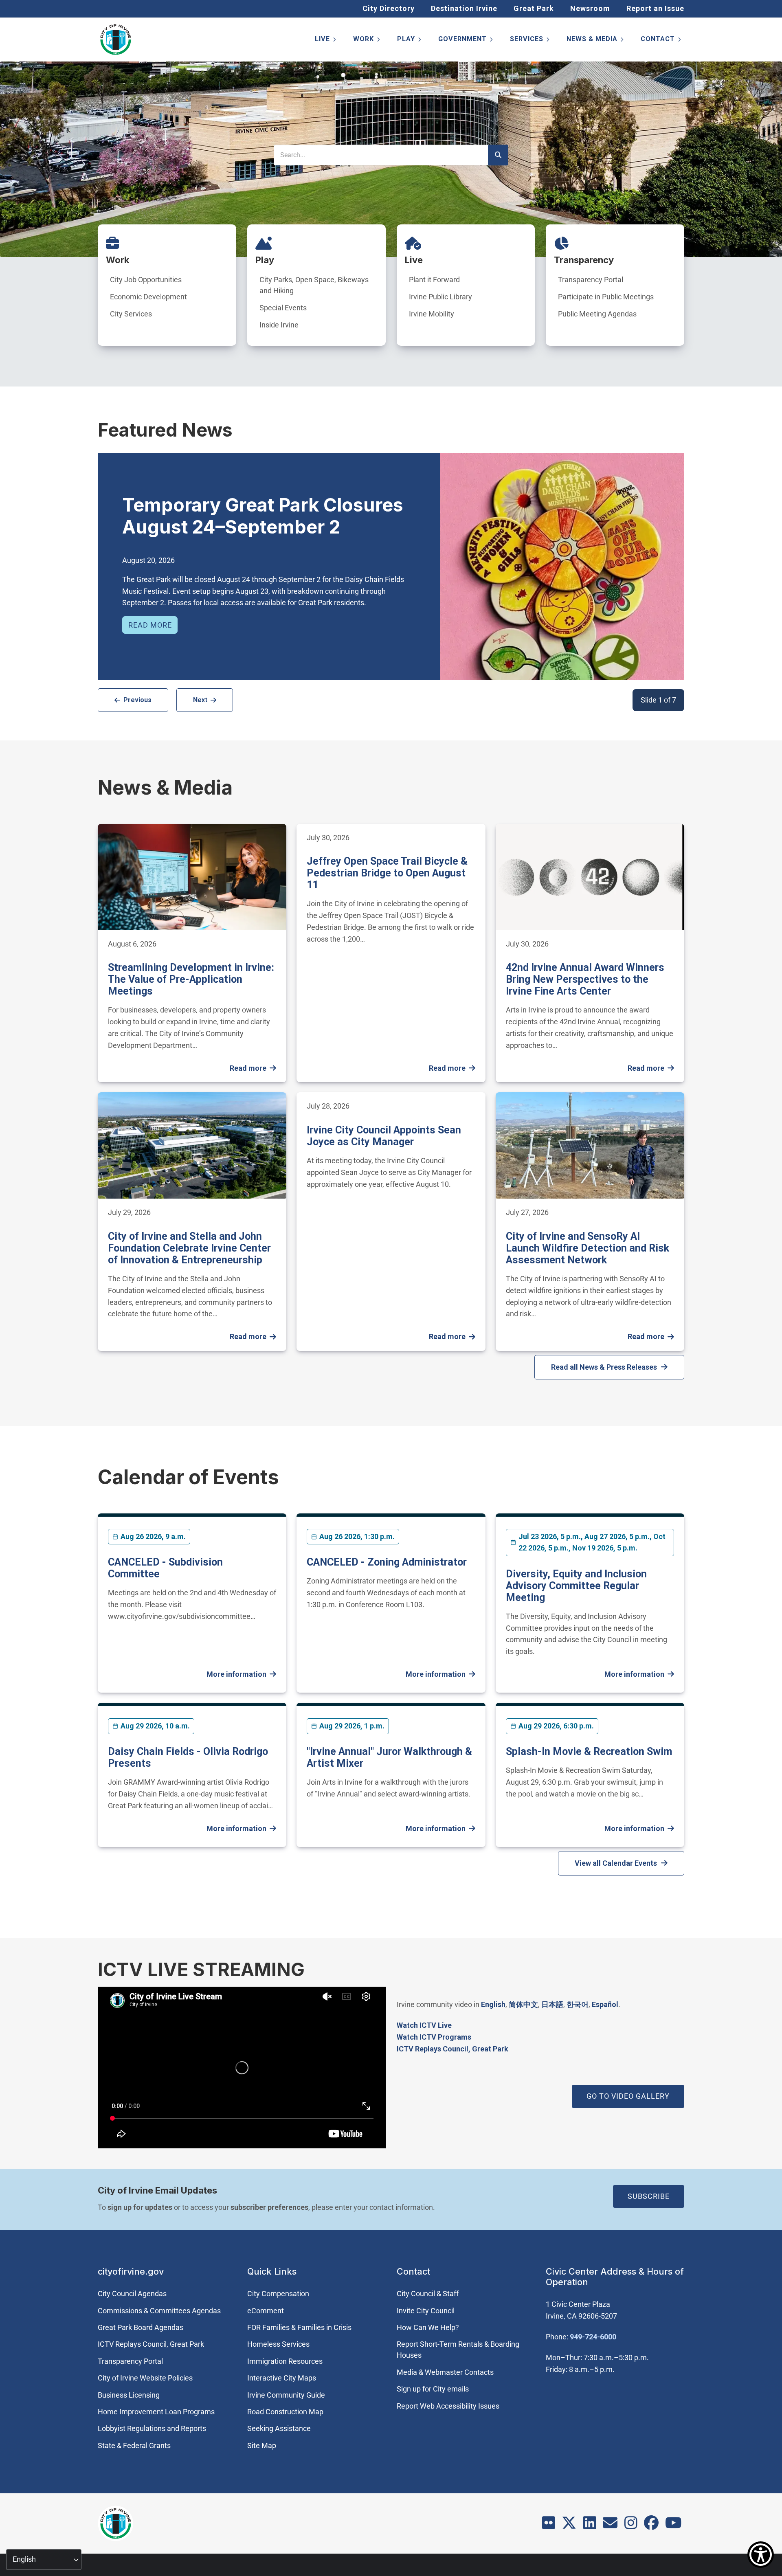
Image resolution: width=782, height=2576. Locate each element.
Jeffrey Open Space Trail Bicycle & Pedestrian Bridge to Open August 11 (387, 873)
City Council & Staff (428, 2294)
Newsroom (590, 8)
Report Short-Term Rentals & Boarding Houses (458, 2350)
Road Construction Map (285, 2412)
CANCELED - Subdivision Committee (165, 1568)
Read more (150, 625)
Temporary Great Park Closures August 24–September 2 (263, 516)
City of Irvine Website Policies (145, 2378)
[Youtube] (673, 2525)
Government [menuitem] (466, 41)
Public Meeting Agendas (597, 314)
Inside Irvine (279, 325)
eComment (266, 2311)
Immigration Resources (285, 2361)
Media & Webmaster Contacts (445, 2372)
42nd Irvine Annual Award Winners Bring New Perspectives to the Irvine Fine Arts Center (585, 979)
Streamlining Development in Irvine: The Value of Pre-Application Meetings (191, 979)
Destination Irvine (464, 8)
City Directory (389, 8)
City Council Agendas (132, 2294)
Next (200, 700)
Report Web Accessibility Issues (448, 2406)
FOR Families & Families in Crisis (299, 2327)
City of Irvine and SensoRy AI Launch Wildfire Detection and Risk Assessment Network (588, 1248)
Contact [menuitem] (661, 41)
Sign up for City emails (433, 2389)
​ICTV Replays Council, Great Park (453, 2049)
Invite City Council (426, 2311)
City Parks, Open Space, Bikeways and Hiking (314, 285)
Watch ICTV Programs (434, 2037)
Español (605, 2004)
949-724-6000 (593, 2337)
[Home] (116, 40)
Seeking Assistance (279, 2428)
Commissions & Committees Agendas (159, 2311)
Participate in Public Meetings (606, 297)
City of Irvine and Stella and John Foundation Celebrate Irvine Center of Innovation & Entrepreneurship (189, 1248)
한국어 (578, 2004)
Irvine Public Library (440, 297)
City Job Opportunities (146, 280)
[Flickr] (549, 2525)
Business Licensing (129, 2395)
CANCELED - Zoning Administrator (387, 1562)
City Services (131, 314)
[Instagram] (631, 2525)
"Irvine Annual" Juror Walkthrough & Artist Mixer (389, 1757)
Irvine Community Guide (286, 2395)
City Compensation (278, 2294)
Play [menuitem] (410, 41)
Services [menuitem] (530, 41)
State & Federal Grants (134, 2445)
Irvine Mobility (432, 314)
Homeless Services (278, 2344)
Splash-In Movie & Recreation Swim (589, 1751)
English (493, 2004)
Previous (137, 700)
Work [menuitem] (367, 41)
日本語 (552, 2004)
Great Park (534, 8)
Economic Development (148, 297)
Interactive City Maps (282, 2378)
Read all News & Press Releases (604, 1367)
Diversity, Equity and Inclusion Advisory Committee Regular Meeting (576, 1586)
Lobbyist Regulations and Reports (152, 2428)
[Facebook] (651, 2525)
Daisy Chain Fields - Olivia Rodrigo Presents (188, 1757)
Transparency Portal (591, 280)
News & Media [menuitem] (596, 41)
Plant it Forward (434, 280)
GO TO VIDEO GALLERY (628, 2096)
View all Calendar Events (616, 1863)
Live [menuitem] (326, 41)
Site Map (262, 2445)
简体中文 (523, 2004)
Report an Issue (655, 8)
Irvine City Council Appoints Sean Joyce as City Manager (384, 1136)
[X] (569, 2525)
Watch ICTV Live (424, 2025)
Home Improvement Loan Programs (156, 2412)
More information (236, 1674)
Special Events (283, 308)
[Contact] (610, 2525)
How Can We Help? (428, 2327)
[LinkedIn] (590, 2525)
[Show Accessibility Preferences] (761, 2555)
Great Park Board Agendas (141, 2327)
